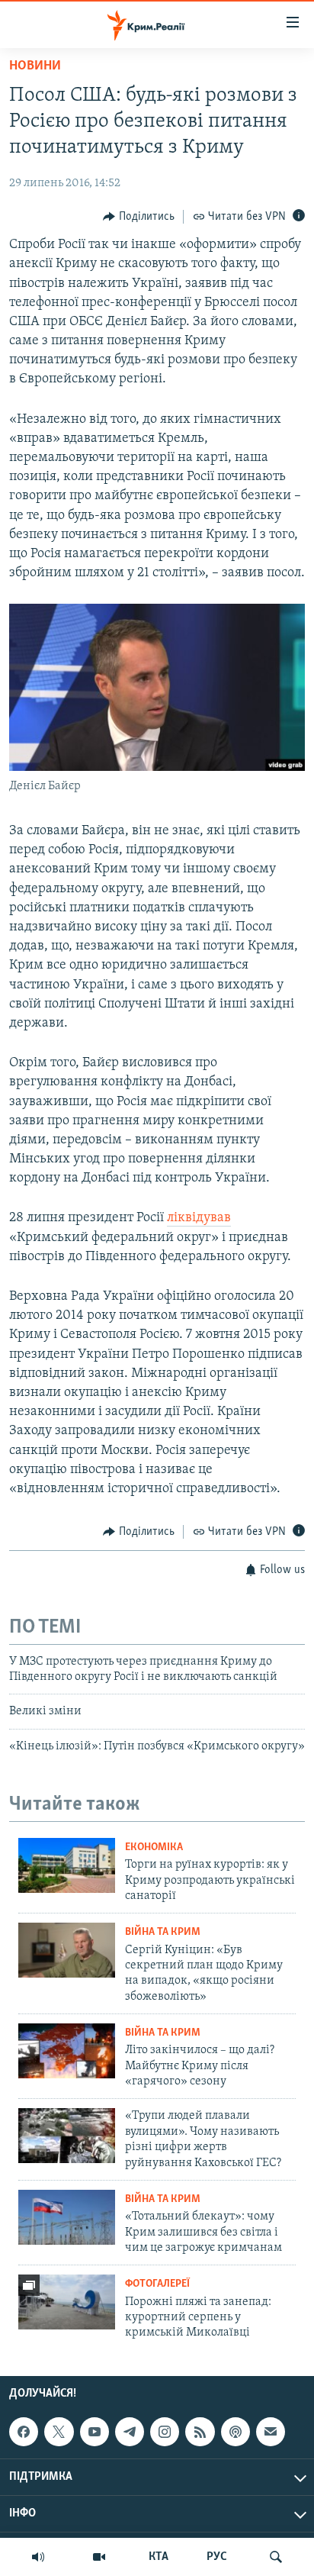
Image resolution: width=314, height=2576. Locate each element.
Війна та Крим (163, 1932)
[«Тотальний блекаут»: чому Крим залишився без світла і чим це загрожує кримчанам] (67, 2217)
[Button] (139, 217)
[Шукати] (276, 2557)
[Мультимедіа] (99, 2557)
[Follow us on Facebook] (24, 2432)
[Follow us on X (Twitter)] (59, 2432)
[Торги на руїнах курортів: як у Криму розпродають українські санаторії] (67, 1865)
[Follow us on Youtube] (95, 2432)
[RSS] (200, 2432)
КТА (159, 2557)
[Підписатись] (271, 2432)
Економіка (154, 1847)
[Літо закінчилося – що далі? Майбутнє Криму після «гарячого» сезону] (67, 2051)
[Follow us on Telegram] (130, 2432)
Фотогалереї (157, 2284)
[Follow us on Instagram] (165, 2432)
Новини (35, 66)
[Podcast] (235, 2432)
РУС (217, 2557)
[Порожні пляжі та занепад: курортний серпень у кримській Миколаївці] (67, 2302)
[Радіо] (38, 2557)
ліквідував (199, 1218)
